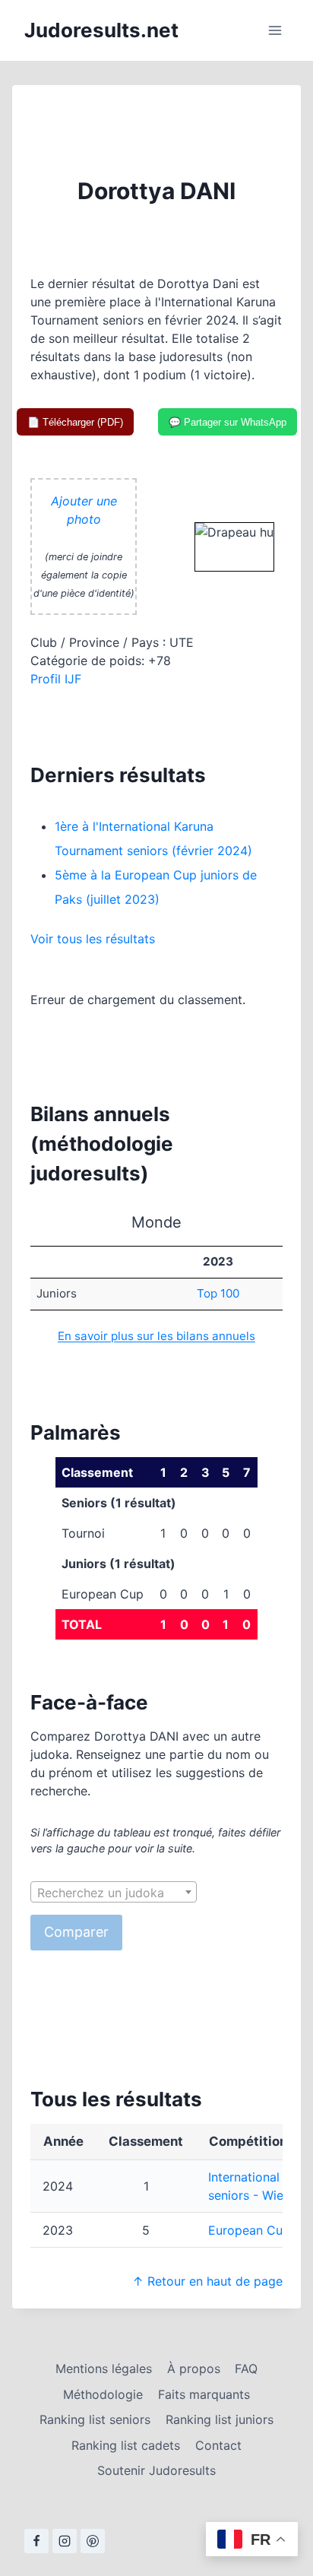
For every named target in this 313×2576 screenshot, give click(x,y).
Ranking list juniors (220, 2419)
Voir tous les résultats (93, 939)
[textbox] (114, 1893)
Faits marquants (204, 2394)
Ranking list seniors (95, 2419)
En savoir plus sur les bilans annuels (156, 1336)
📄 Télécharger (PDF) (75, 422)
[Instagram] (65, 2541)
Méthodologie (103, 2394)
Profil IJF (56, 679)
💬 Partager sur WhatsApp (228, 422)
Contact (218, 2445)
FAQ (246, 2368)
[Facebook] (36, 2541)
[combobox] (114, 1892)
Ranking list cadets (126, 2445)
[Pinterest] (93, 2541)
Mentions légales (104, 2368)
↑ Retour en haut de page (207, 2281)
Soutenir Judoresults (156, 2470)
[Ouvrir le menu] (275, 30)
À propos (194, 2368)
